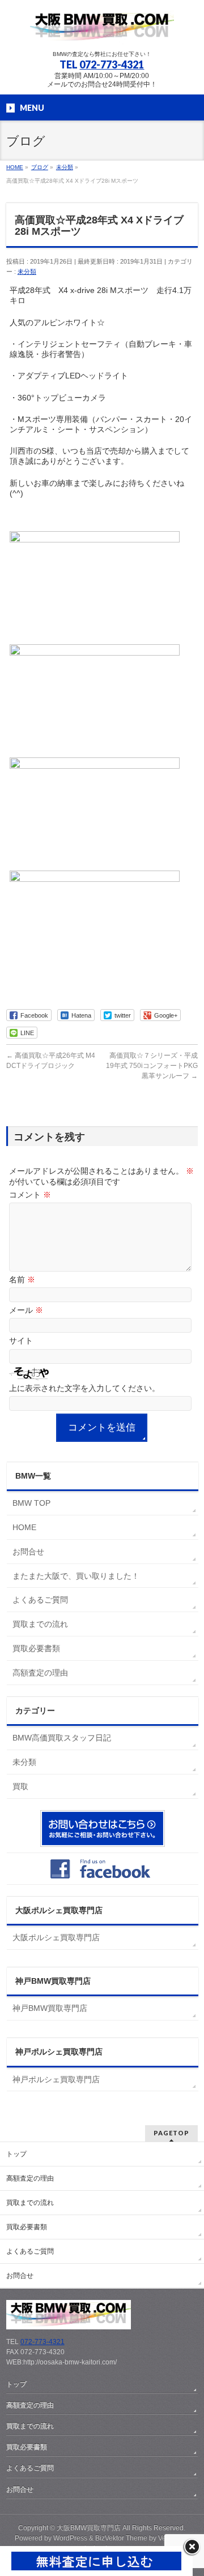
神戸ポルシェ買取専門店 (56, 2079)
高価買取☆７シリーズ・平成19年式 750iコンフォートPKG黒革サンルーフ (152, 1066)
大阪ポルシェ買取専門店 (56, 1937)
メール (26, 1310)
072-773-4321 (112, 64)
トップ (16, 2154)
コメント (30, 1195)
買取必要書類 (36, 1648)
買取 (20, 1786)
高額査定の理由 (40, 1673)
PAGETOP (171, 2133)
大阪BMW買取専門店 (89, 2528)
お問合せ (28, 1552)
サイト (21, 1341)
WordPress (70, 2538)
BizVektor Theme (121, 2538)
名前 (22, 1280)
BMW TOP (31, 1503)
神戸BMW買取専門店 (50, 2008)
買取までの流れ (40, 1624)
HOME (24, 1527)
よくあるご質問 (40, 1600)
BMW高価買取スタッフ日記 (62, 1738)
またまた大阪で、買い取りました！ (76, 1576)
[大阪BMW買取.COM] (102, 31)
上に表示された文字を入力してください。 (84, 1388)
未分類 (27, 272)
